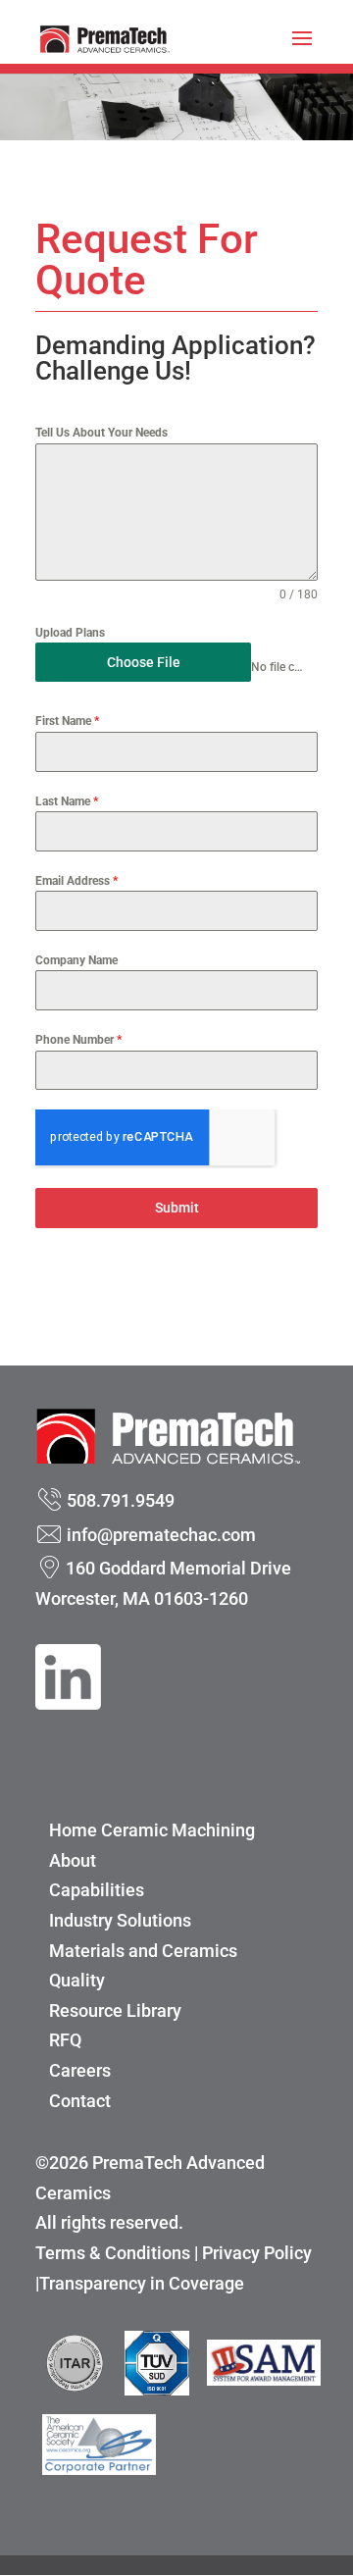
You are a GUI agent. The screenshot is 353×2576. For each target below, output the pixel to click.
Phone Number (78, 1040)
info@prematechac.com (161, 1535)
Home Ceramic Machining (152, 1830)
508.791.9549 (121, 1500)
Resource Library (115, 2010)
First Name (67, 721)
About (73, 1860)
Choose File (144, 662)
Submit (177, 1208)
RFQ (65, 2040)
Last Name (67, 801)
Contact (80, 2101)
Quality (77, 1980)
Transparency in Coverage (142, 2283)
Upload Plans (70, 633)
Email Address (76, 881)
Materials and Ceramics (143, 1951)
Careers (80, 2070)
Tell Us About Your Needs (101, 433)
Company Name (76, 960)
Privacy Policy (257, 2253)
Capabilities (97, 1890)
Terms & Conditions (113, 2253)
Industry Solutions (120, 1920)
